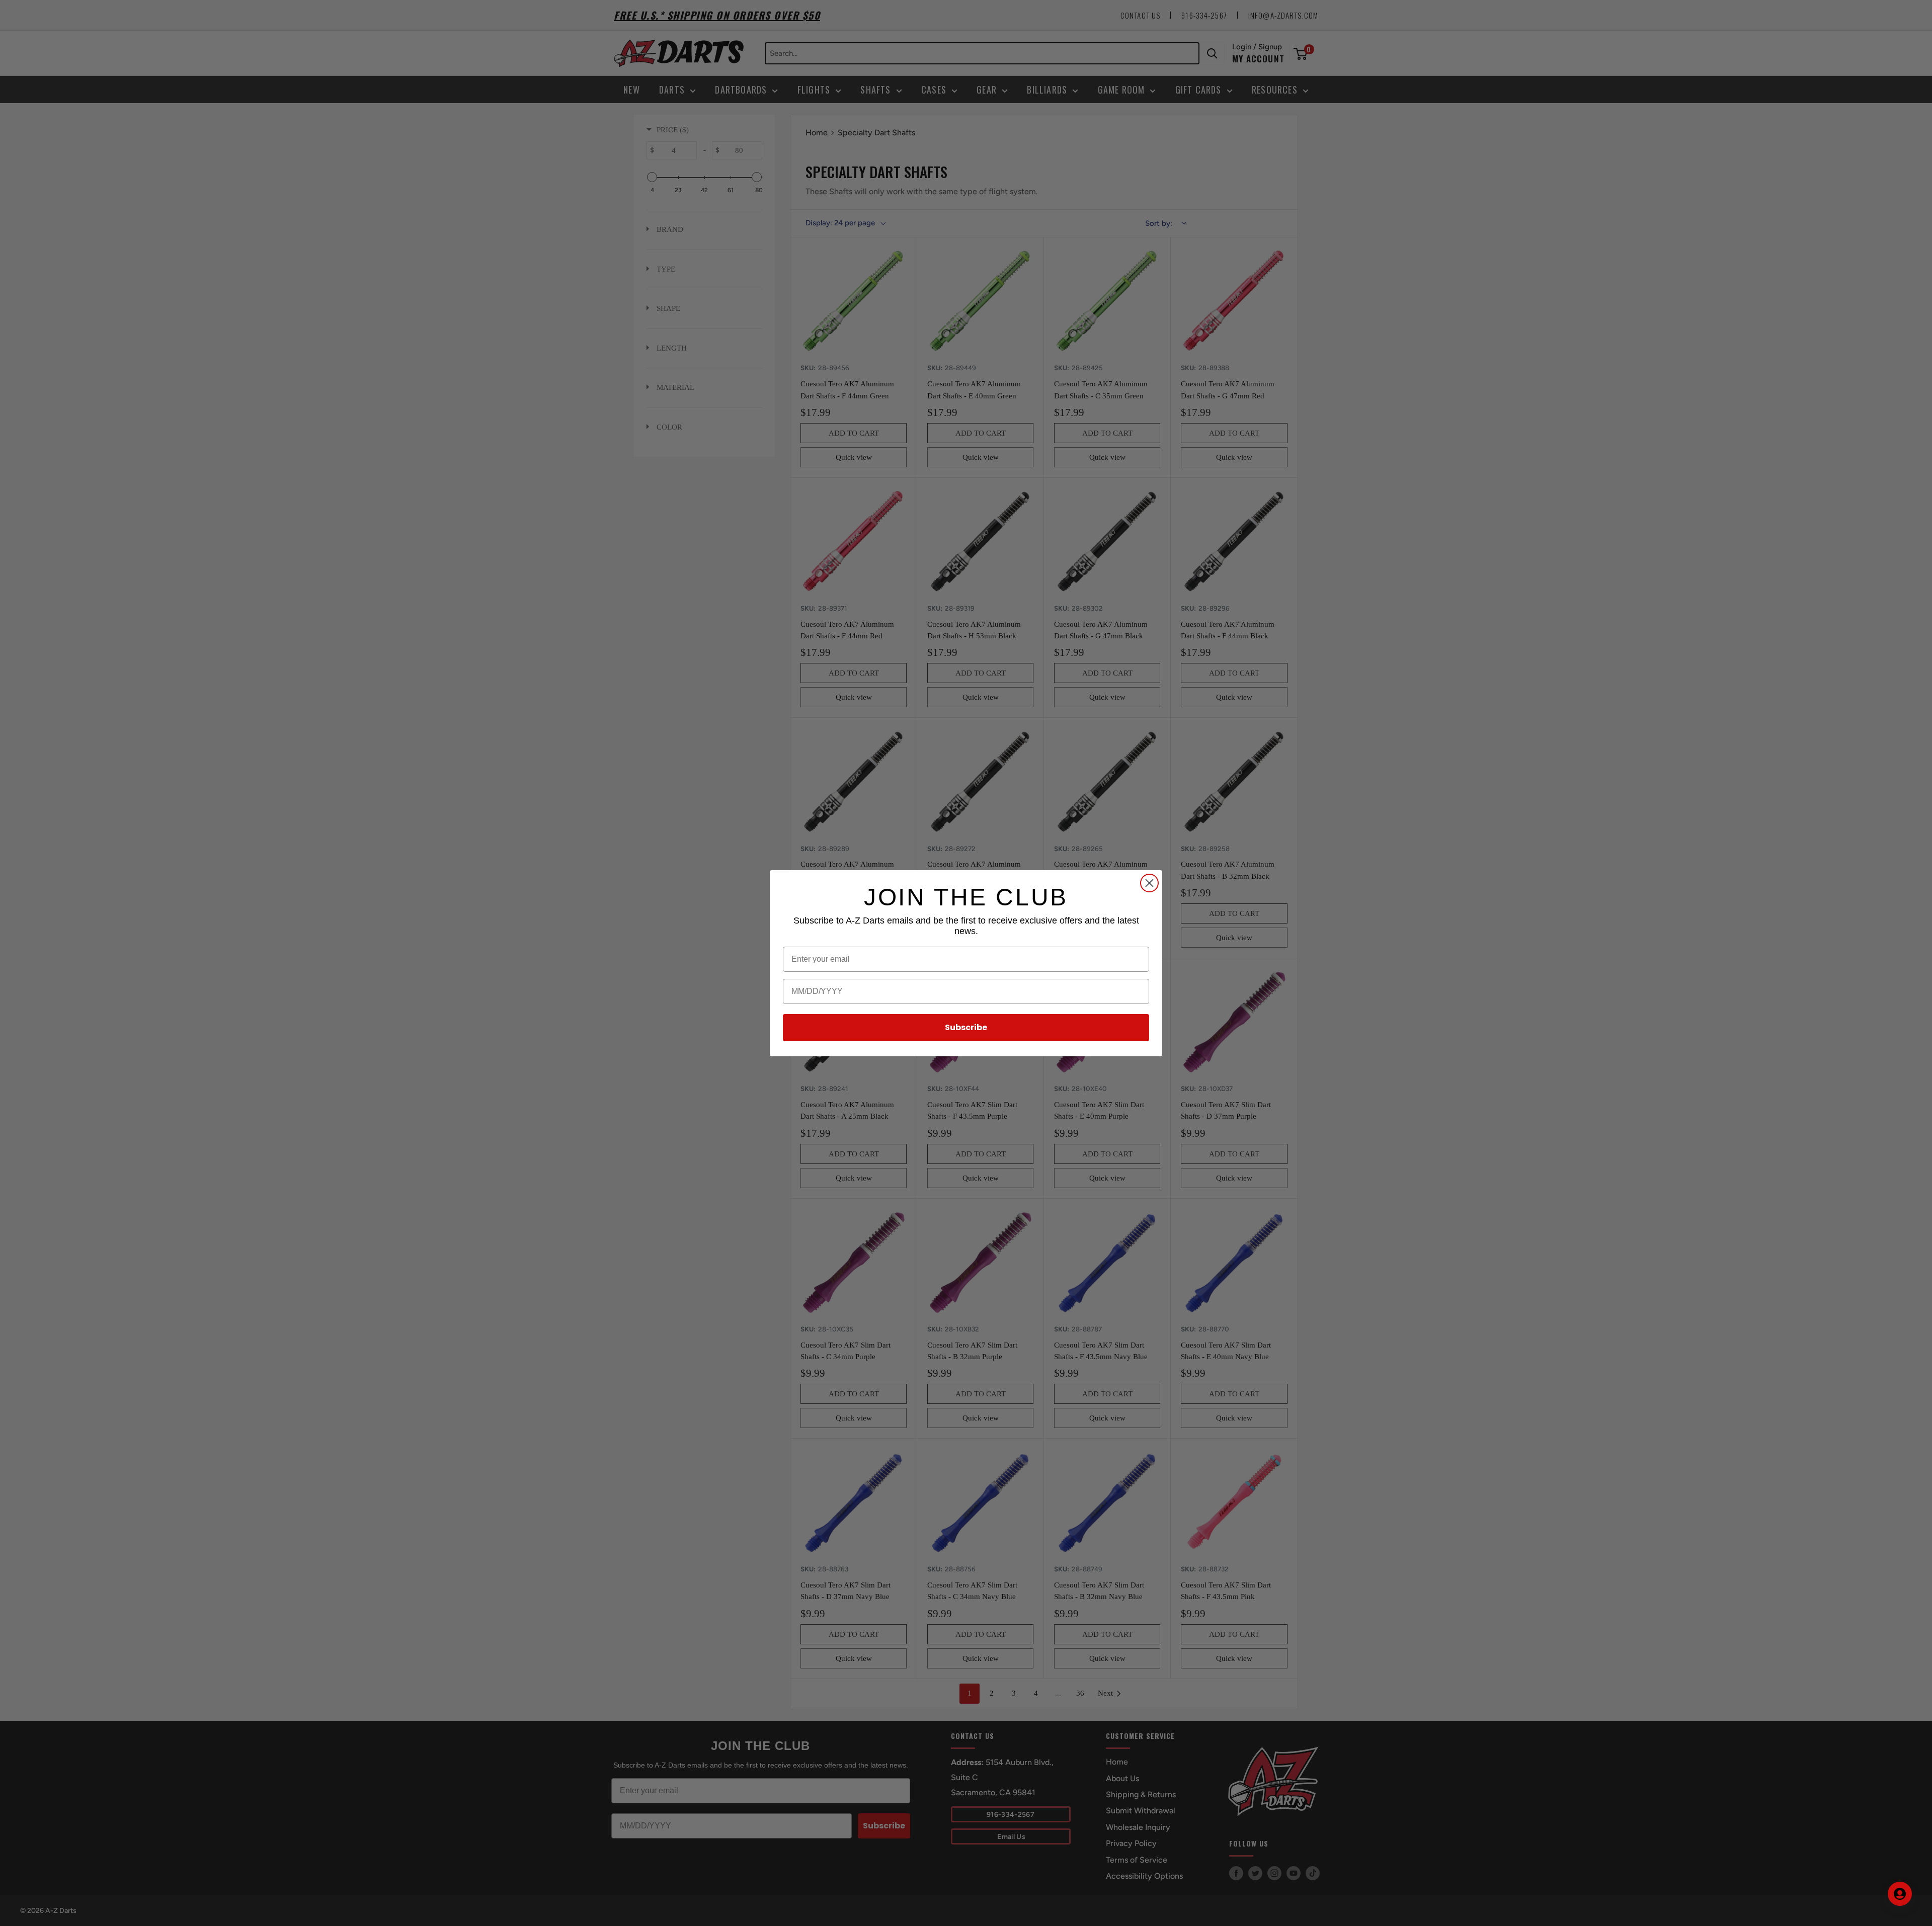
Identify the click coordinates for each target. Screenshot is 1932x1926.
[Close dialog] (1149, 883)
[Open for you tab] (1900, 1894)
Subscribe (966, 1027)
